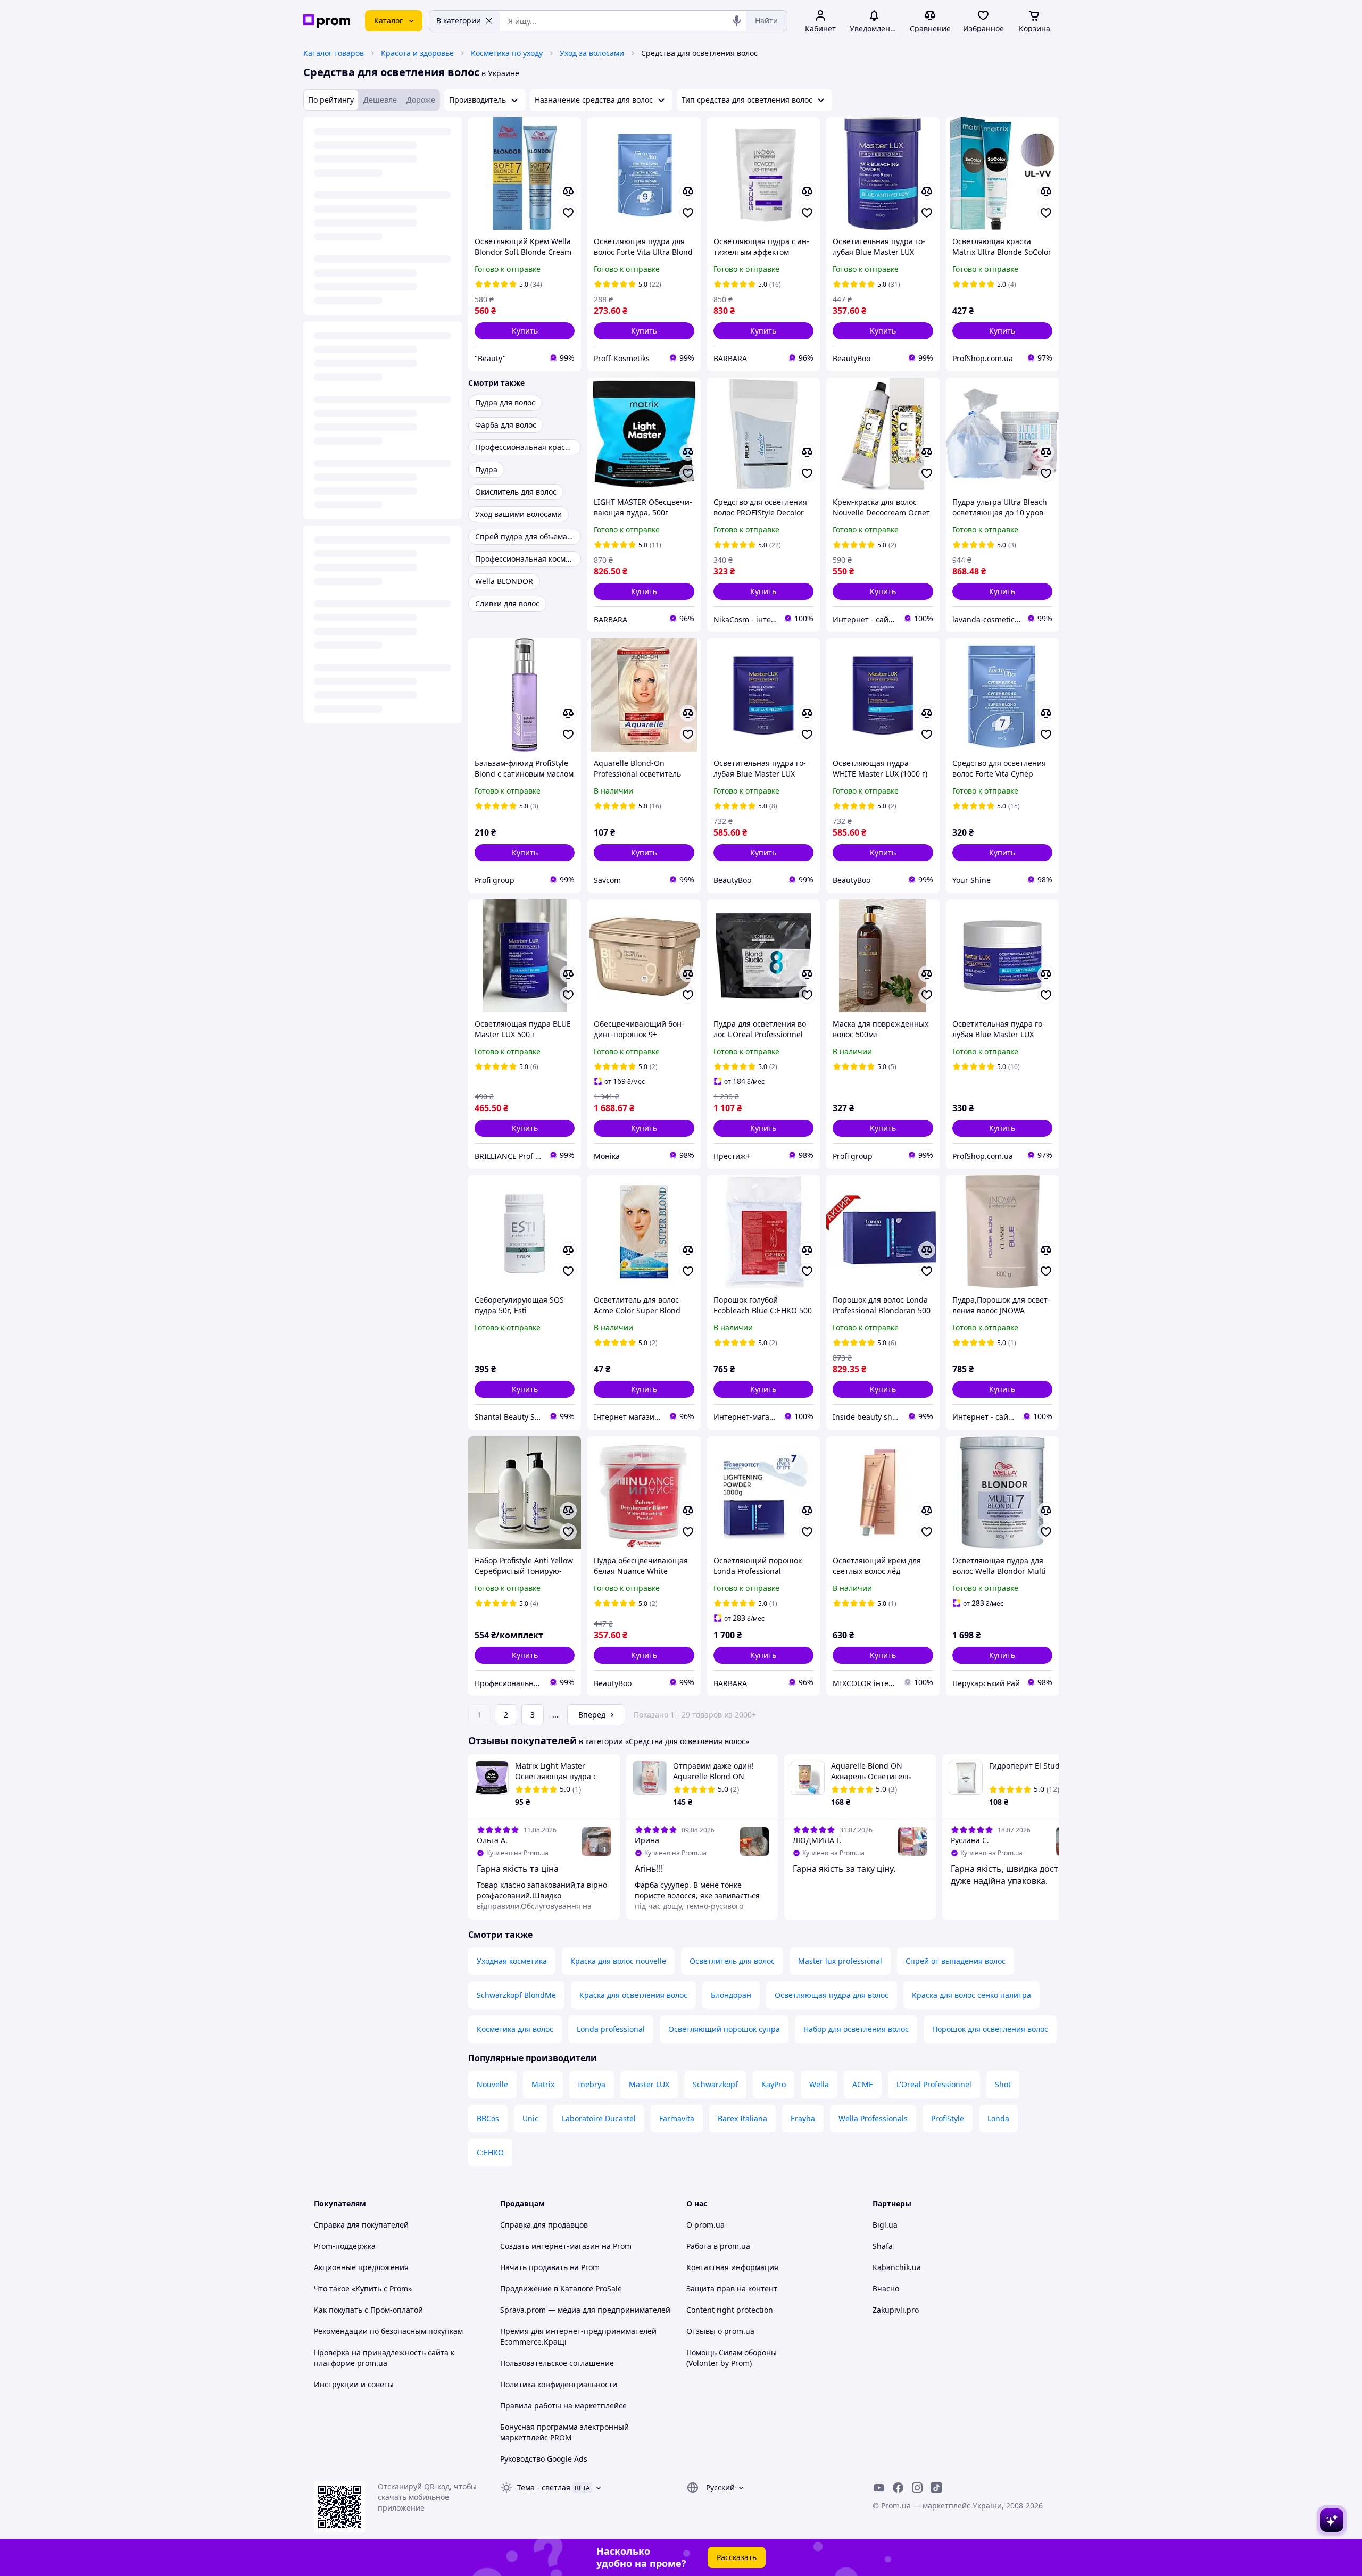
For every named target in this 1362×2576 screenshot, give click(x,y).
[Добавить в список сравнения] (568, 191)
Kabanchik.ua (897, 2267)
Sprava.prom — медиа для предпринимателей (585, 2310)
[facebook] (898, 2488)
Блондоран (731, 1995)
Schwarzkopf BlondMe (516, 1995)
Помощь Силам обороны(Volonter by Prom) (732, 2358)
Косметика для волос (515, 2029)
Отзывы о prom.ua (720, 2331)
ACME (863, 2084)
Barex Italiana (742, 2118)
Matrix (543, 2084)
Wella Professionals (873, 2118)
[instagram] (917, 2488)
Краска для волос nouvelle (618, 1961)
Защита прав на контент (732, 2289)
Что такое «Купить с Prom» (363, 2289)
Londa (998, 2118)
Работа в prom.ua (718, 2246)
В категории (459, 20)
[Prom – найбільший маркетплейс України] (327, 21)
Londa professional (611, 2029)
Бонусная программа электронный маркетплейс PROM (564, 2432)
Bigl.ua (885, 2225)
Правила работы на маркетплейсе (563, 2406)
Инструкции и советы (354, 2384)
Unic (530, 2118)
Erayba (803, 2118)
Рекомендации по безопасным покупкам (388, 2331)
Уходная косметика (512, 1961)
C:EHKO (490, 2152)
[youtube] (879, 2488)
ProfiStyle (948, 2118)
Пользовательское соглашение (557, 2363)
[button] (525, 331)
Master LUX (649, 2084)
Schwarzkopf (715, 2084)
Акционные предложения (361, 2267)
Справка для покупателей (361, 2225)
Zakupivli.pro (896, 2310)
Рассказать (737, 2557)
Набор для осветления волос (856, 2029)
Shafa (883, 2246)
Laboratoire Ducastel (599, 2118)
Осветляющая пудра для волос (832, 1995)
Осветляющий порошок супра (724, 2029)
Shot (1003, 2084)
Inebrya (592, 2084)
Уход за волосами (592, 53)
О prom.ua (705, 2225)
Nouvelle (492, 2084)
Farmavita (677, 2118)
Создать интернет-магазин (550, 2246)
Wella (819, 2084)
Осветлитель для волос (732, 1961)
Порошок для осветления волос (990, 2029)
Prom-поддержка (345, 2246)
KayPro (774, 2084)
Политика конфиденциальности (559, 2384)
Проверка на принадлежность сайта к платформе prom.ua (384, 2358)
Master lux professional (840, 1961)
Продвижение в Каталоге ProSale (561, 2289)
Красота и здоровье (417, 53)
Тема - (544, 2487)
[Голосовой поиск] (737, 21)
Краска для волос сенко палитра (971, 1995)
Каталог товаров (334, 53)
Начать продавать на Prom (550, 2267)
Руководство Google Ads (544, 2459)
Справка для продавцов (544, 2225)
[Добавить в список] (568, 213)
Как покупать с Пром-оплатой (368, 2310)
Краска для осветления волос (633, 1995)
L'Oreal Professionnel (934, 2084)
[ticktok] (936, 2488)
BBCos (488, 2118)
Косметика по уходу (507, 53)
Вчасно (886, 2289)
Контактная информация (732, 2267)
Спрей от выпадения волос (956, 1961)
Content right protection (730, 2310)
